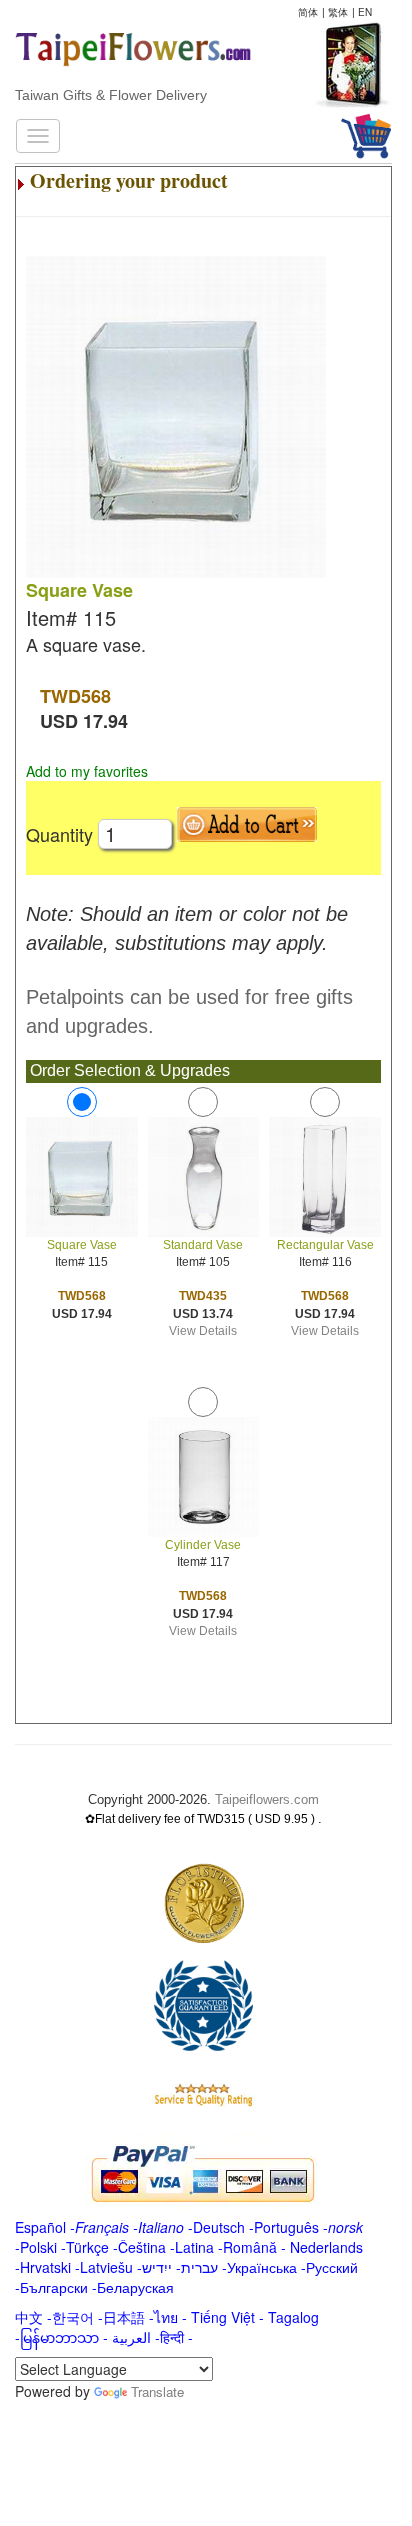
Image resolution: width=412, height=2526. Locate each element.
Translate (157, 2391)
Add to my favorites (87, 771)
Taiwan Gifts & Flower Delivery (111, 95)
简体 (308, 12)
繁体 (338, 12)
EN (365, 12)
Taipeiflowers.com (267, 1799)
